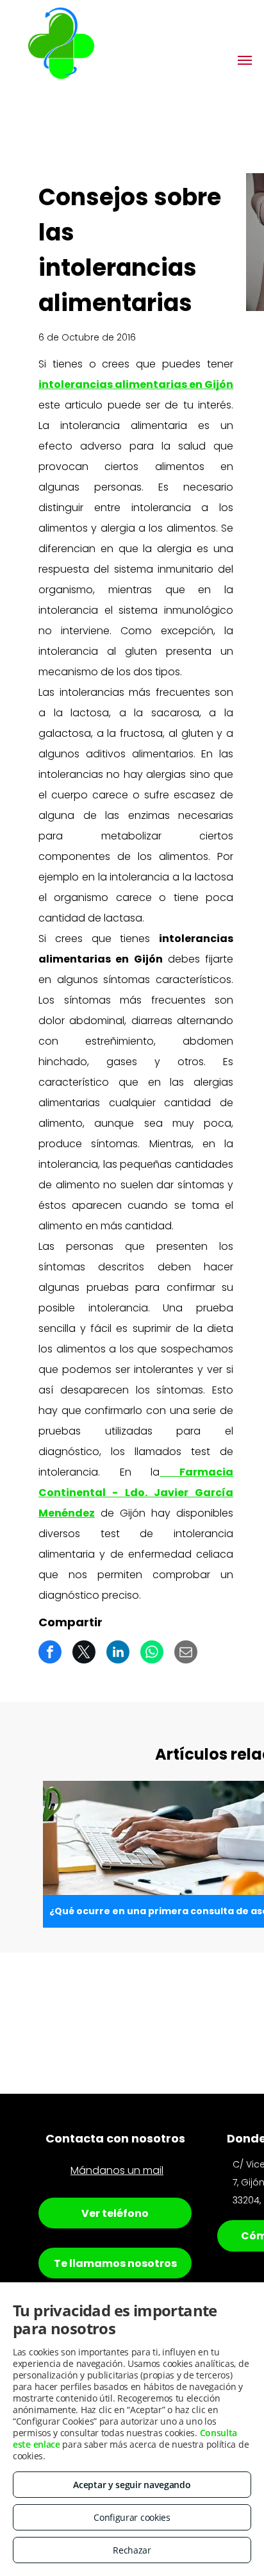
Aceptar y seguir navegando (132, 2485)
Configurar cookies (132, 2517)
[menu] (245, 60)
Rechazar (132, 2550)
